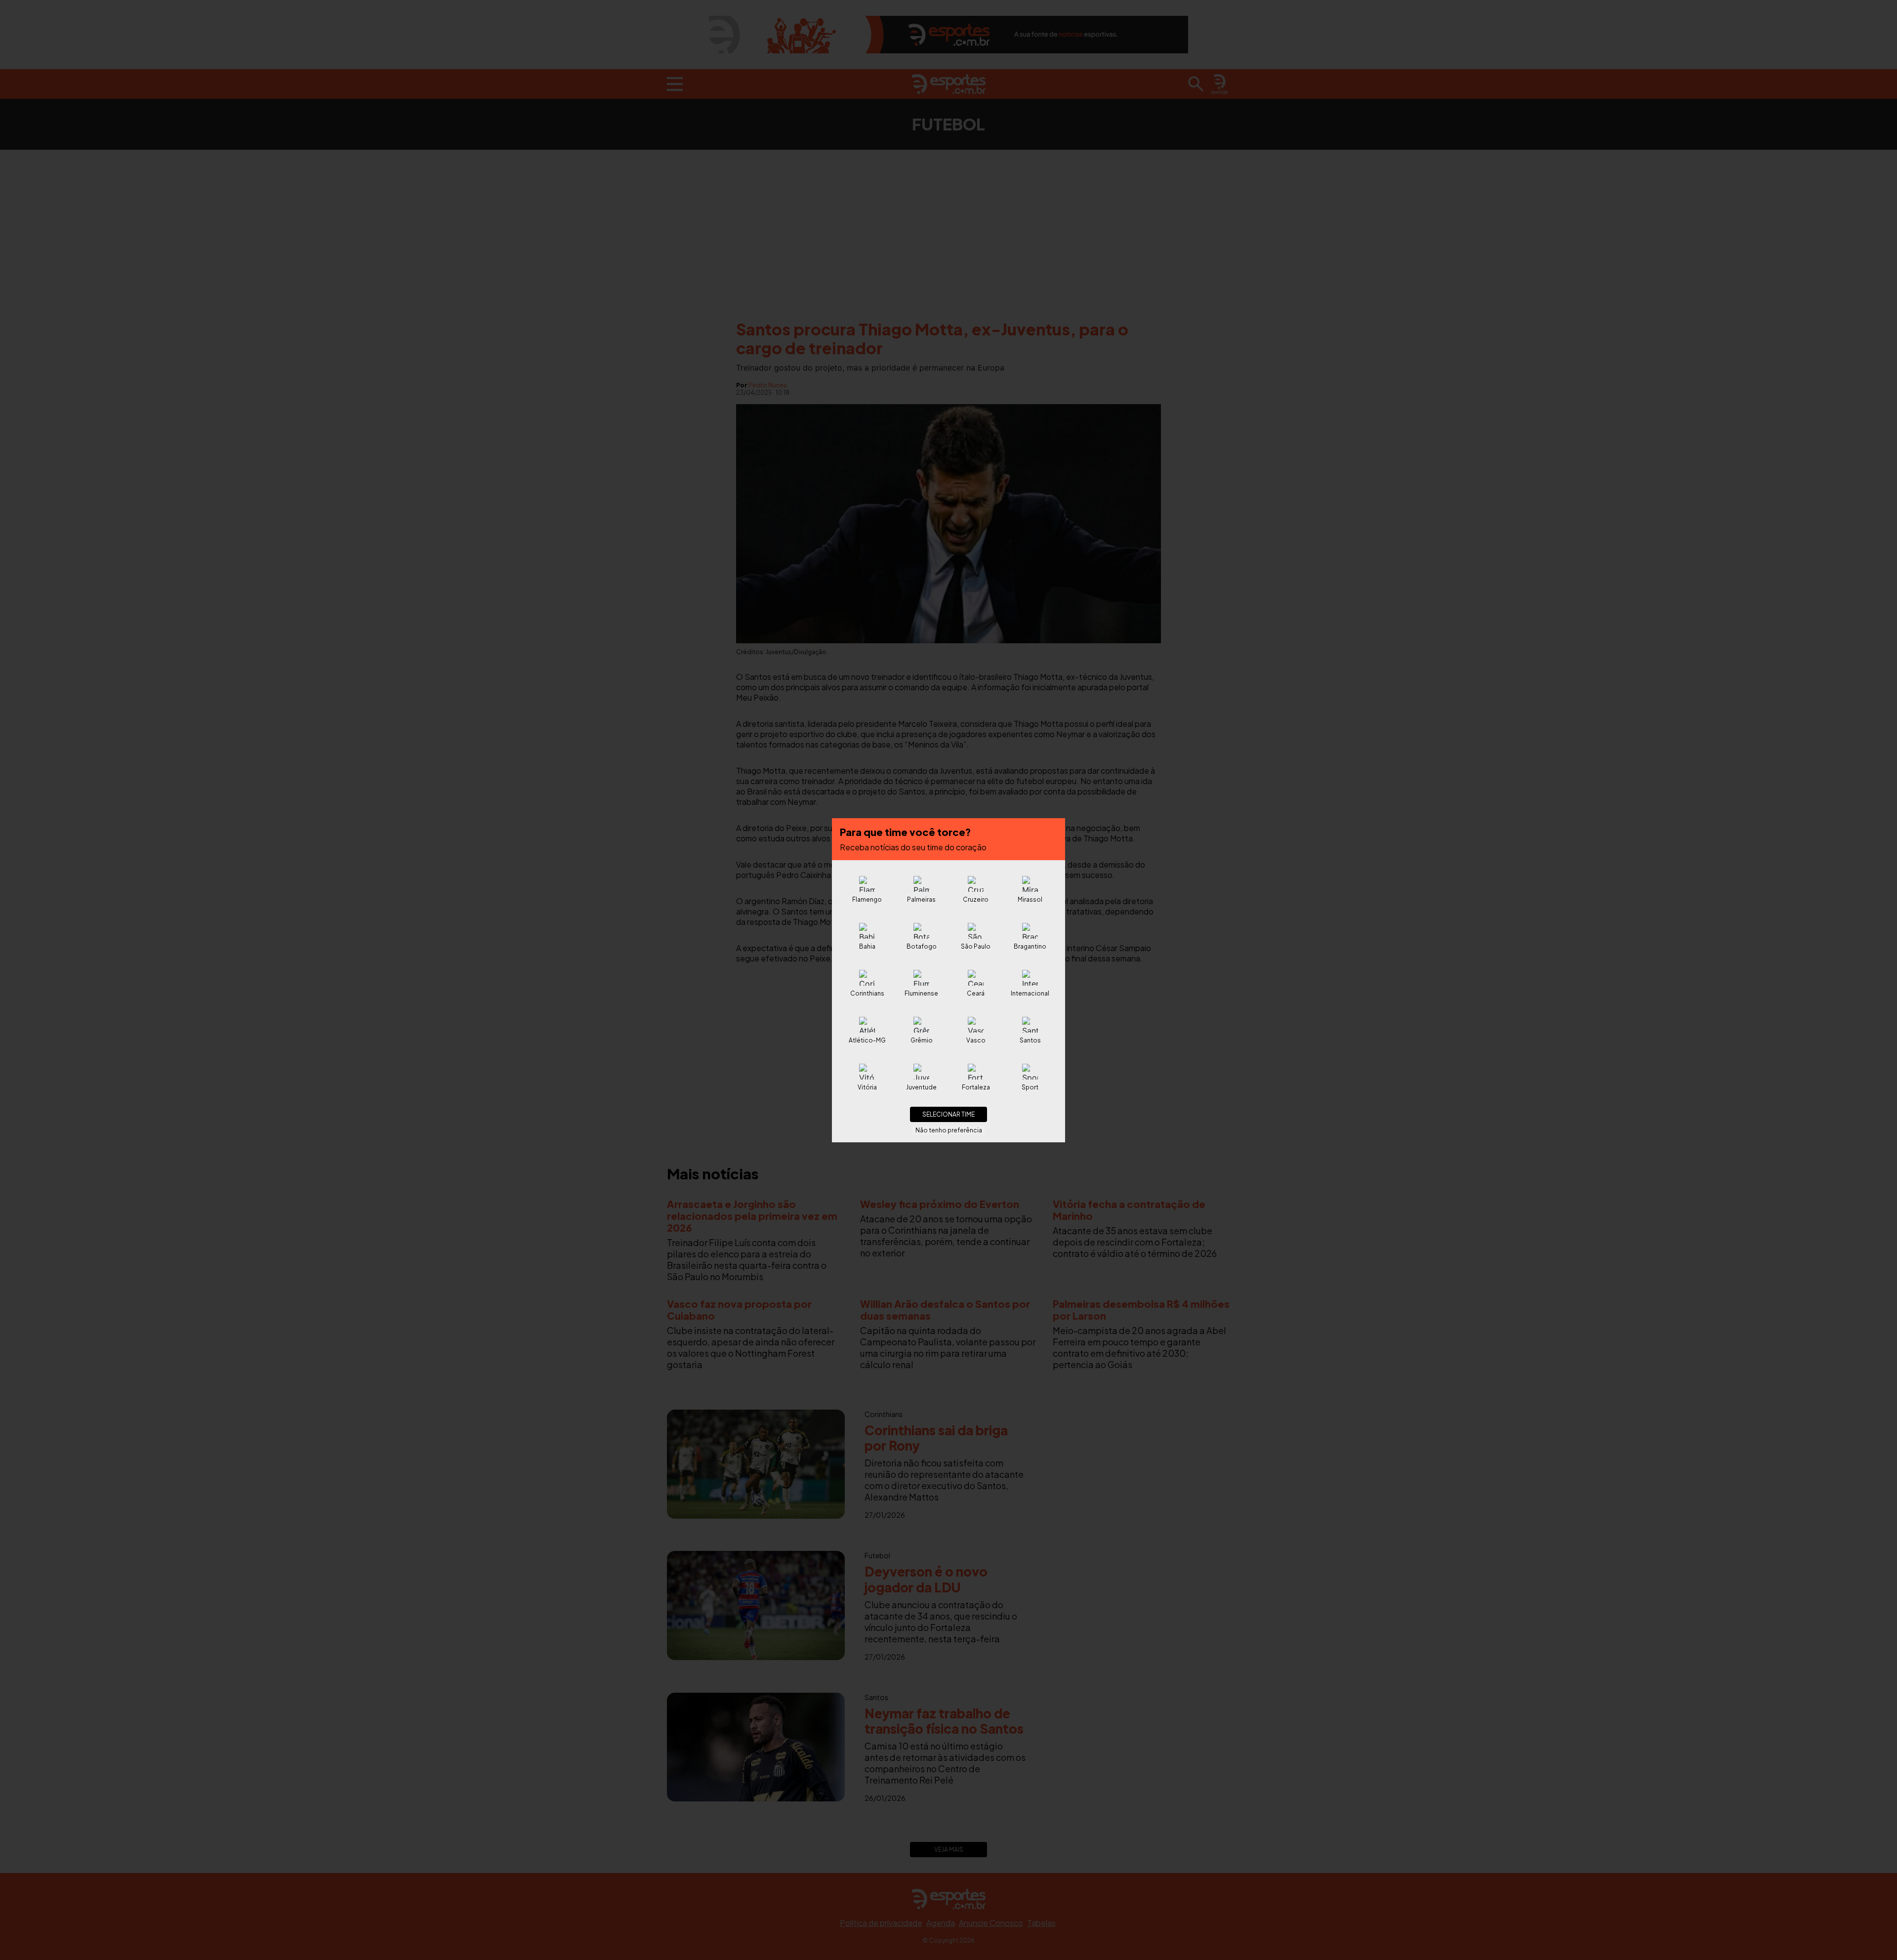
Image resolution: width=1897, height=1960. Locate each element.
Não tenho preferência (949, 1130)
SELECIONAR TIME (948, 1114)
